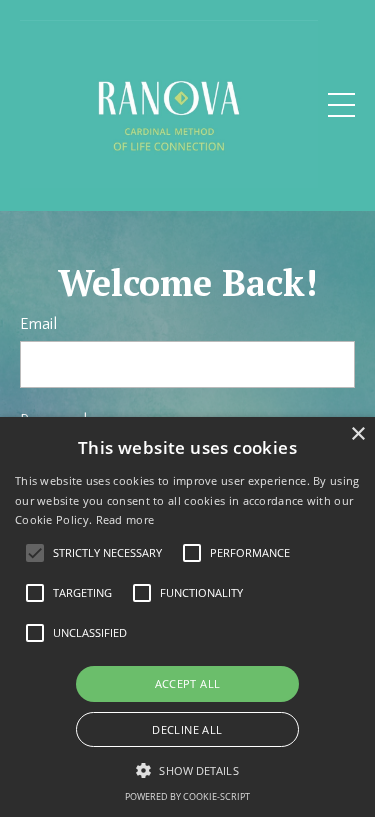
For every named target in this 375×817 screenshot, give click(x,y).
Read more (125, 519)
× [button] (357, 434)
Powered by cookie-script (187, 796)
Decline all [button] (187, 729)
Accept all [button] (188, 683)
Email (38, 324)
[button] (187, 770)
